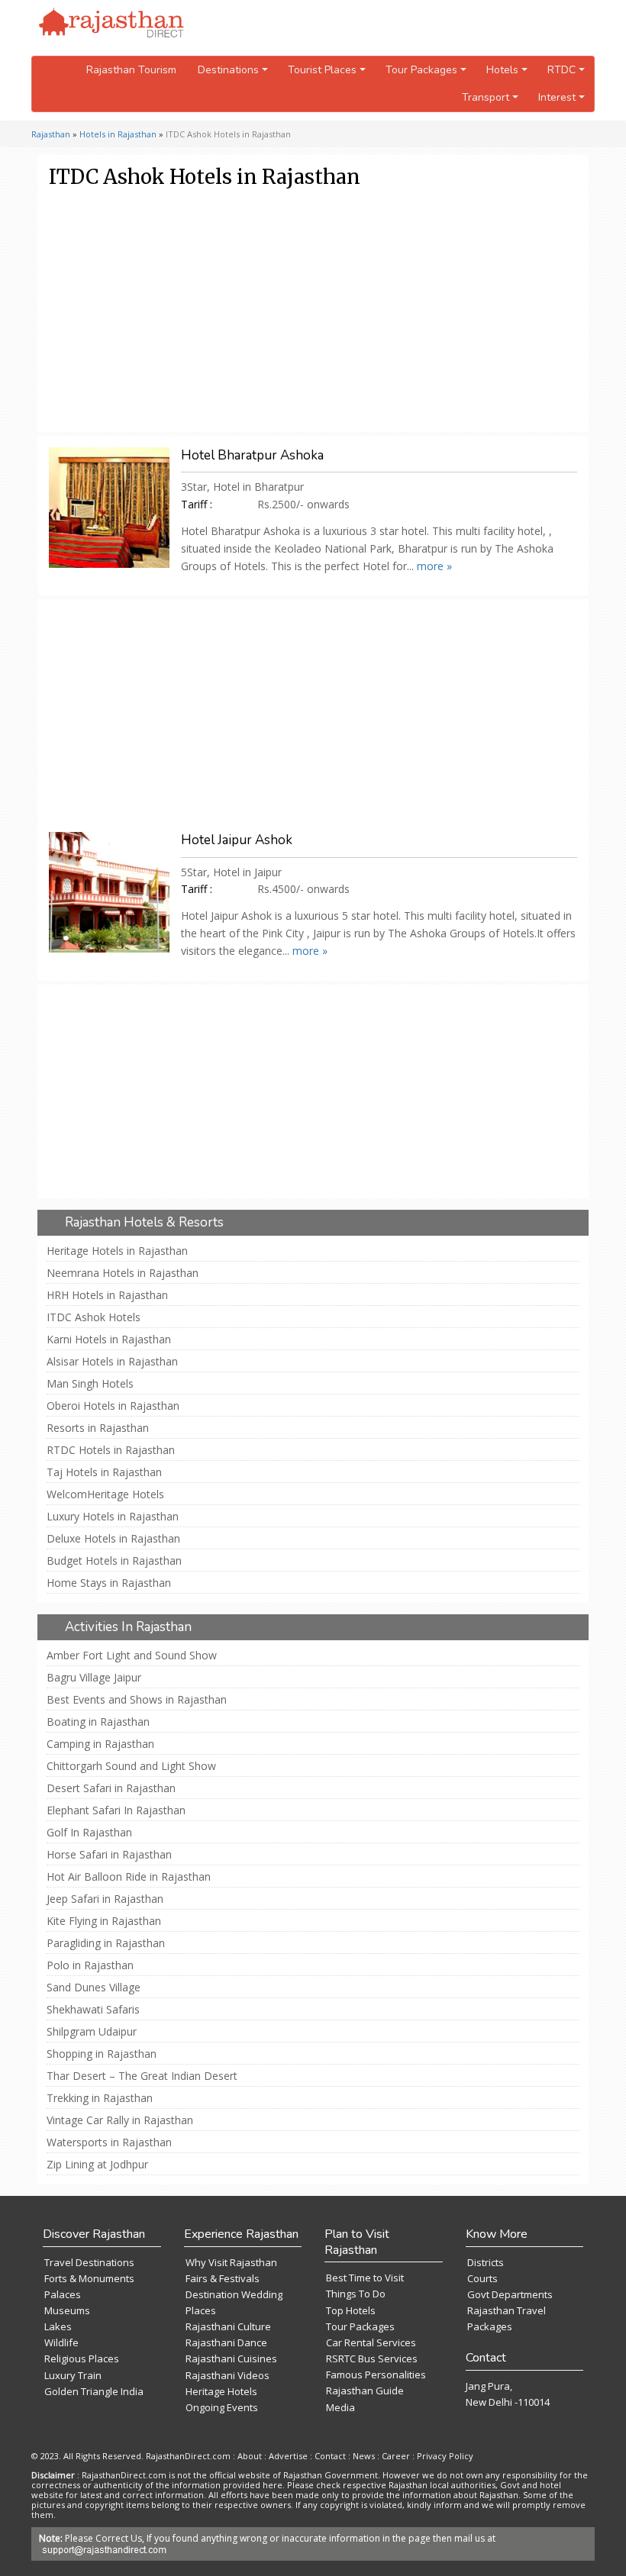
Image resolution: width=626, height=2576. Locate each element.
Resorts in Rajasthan (98, 1428)
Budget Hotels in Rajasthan (114, 1561)
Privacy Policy (445, 2456)
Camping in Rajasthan (100, 1744)
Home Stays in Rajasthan (109, 1583)
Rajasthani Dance (226, 2342)
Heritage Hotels (221, 2391)
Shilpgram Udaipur (92, 2032)
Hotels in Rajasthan (118, 134)
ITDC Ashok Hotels (94, 1317)
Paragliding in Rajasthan (106, 1943)
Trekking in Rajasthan (100, 2098)
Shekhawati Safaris (93, 2010)
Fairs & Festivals (223, 2278)
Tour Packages (360, 2326)
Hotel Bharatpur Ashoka (252, 455)
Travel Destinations (89, 2262)
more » (434, 566)
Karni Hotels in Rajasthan (109, 1340)
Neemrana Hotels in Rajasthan (123, 1273)
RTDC (561, 70)
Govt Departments (510, 2294)
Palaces (63, 2294)
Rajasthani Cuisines (231, 2358)
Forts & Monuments (89, 2278)
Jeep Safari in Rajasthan (105, 1899)
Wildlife (61, 2342)
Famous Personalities (376, 2374)
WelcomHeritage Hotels (105, 1494)
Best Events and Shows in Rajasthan (137, 1700)
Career (396, 2456)
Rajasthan (51, 134)
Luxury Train (73, 2375)
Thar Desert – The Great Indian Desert (142, 2076)
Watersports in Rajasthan (109, 2142)
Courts (482, 2278)
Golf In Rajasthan (89, 1833)
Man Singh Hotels (90, 1384)
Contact (330, 2456)
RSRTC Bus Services (372, 2358)
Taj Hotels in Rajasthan (104, 1472)
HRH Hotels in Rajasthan (107, 1295)
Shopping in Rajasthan (102, 2054)
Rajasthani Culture (228, 2326)
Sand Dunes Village (94, 1988)
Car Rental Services (371, 2342)
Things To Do (356, 2294)
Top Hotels (351, 2310)
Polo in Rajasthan (90, 1965)
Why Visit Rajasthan (231, 2262)
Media (340, 2407)
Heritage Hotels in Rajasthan (117, 1251)
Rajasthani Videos (227, 2375)
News (364, 2456)
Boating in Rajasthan (98, 1722)
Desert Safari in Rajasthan (111, 1788)
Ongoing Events (222, 2407)
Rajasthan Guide (365, 2391)
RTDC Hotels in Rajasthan (111, 1450)
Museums (67, 2310)
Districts (486, 2262)
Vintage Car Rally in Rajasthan (120, 2120)
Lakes (58, 2326)
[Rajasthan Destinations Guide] (111, 24)
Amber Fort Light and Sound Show (132, 1656)
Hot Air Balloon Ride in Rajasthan (129, 1877)
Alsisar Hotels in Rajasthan (112, 1362)
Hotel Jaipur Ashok (237, 840)
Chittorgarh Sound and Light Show (131, 1766)
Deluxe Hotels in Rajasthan (113, 1539)
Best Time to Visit (365, 2278)
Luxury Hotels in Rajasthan (113, 1517)
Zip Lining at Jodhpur (97, 2165)
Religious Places (82, 2358)
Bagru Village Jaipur (94, 1678)
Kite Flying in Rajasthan (104, 1921)
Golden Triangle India (94, 2391)
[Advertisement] (310, 310)
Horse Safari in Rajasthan (109, 1855)
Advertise (288, 2456)
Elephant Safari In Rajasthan (116, 1810)
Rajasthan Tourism (131, 70)
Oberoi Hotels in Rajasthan (113, 1406)
